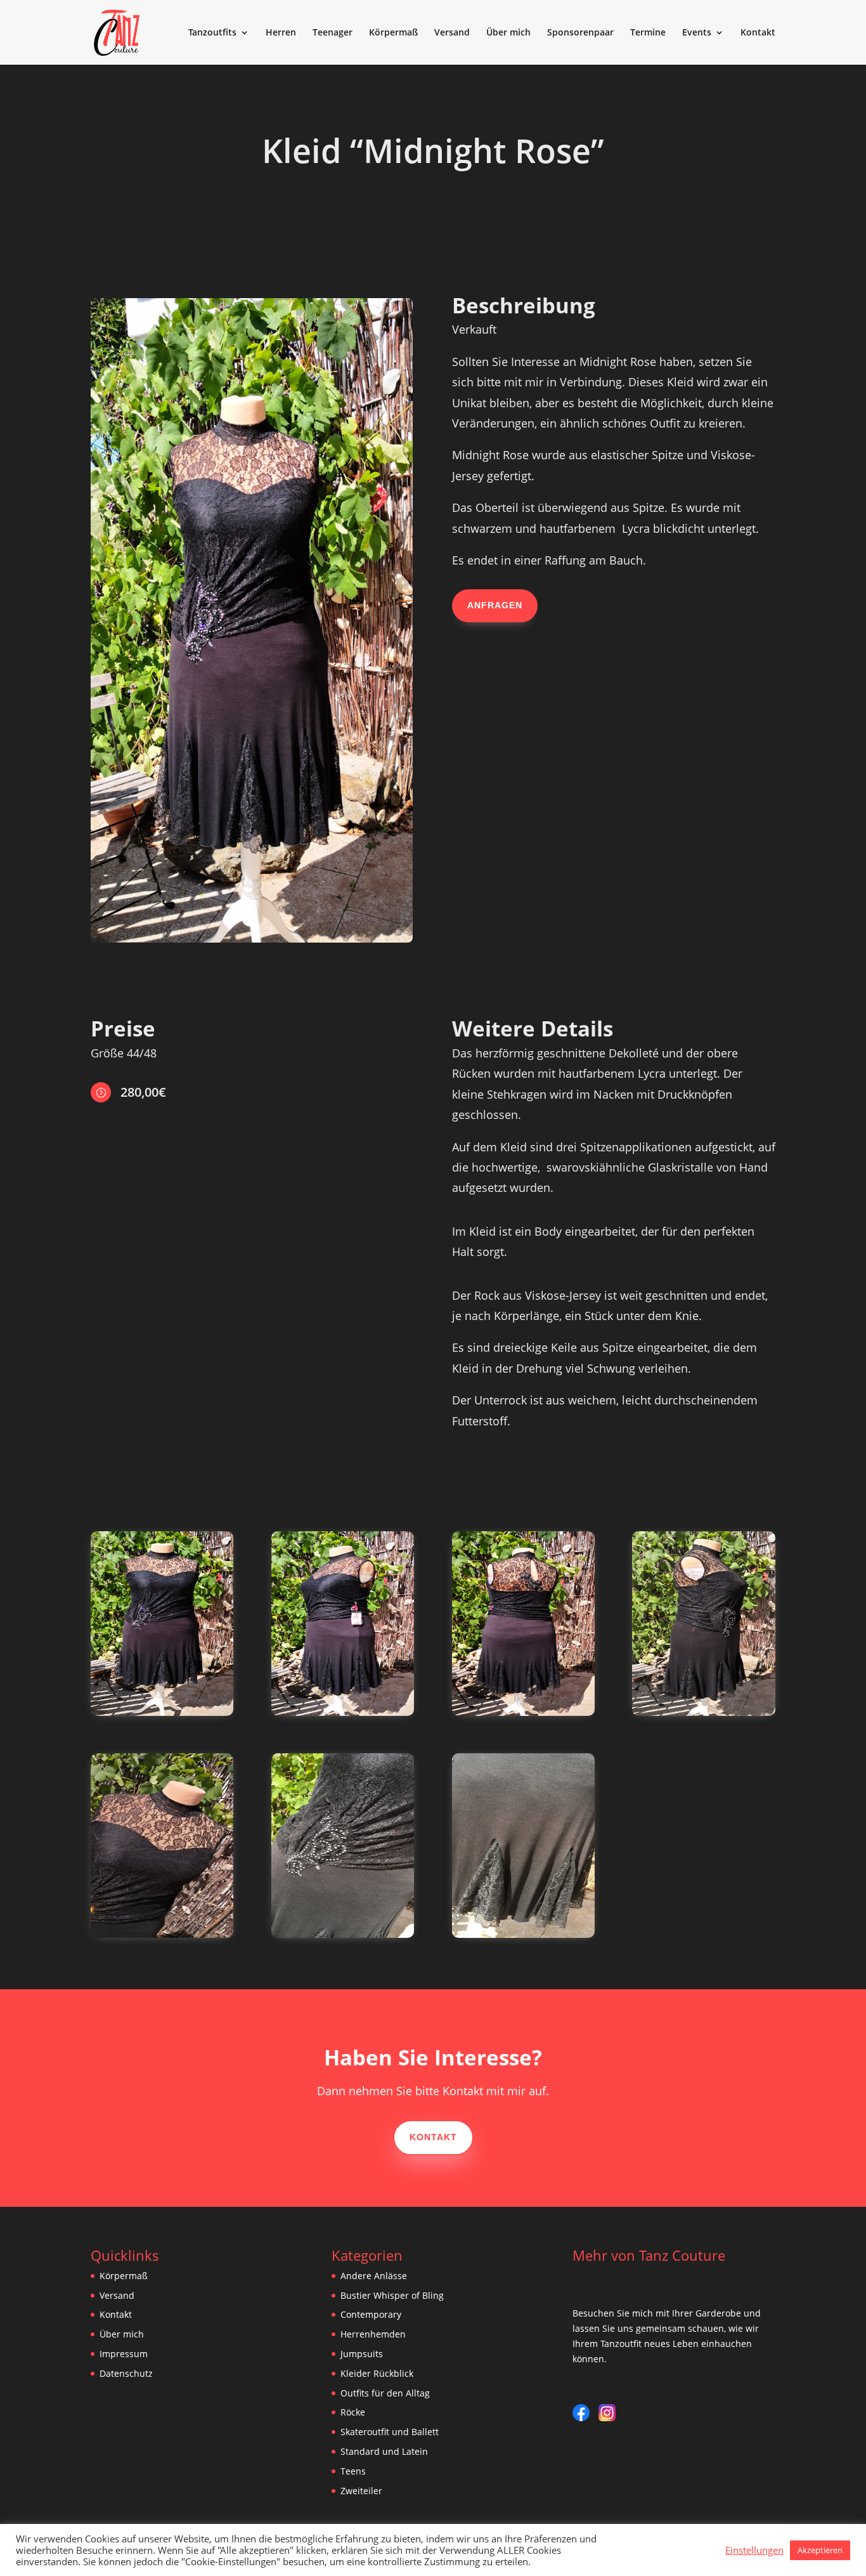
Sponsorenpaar (580, 33)
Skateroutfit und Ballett (390, 2432)
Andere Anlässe (374, 2276)
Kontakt (758, 33)
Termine (648, 33)
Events (697, 33)
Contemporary (371, 2314)
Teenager (333, 33)
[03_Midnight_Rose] (343, 1712)
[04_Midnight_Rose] (523, 1712)
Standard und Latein (384, 2451)
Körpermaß (393, 33)
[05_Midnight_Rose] (703, 1712)
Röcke (353, 2412)
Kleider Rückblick (377, 2373)
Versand (452, 33)
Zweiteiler (361, 2491)
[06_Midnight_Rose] (343, 1934)
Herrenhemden (373, 2334)
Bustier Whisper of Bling (392, 2295)
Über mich (508, 33)
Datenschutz (126, 2373)
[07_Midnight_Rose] (162, 1934)
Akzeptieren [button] (820, 2550)
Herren (281, 33)
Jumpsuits (362, 2354)
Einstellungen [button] (754, 2550)
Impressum (124, 2354)
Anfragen (495, 605)
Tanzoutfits (212, 33)
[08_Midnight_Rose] (523, 1934)
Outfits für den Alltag (385, 2393)
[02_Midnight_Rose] (162, 1712)
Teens (353, 2471)
